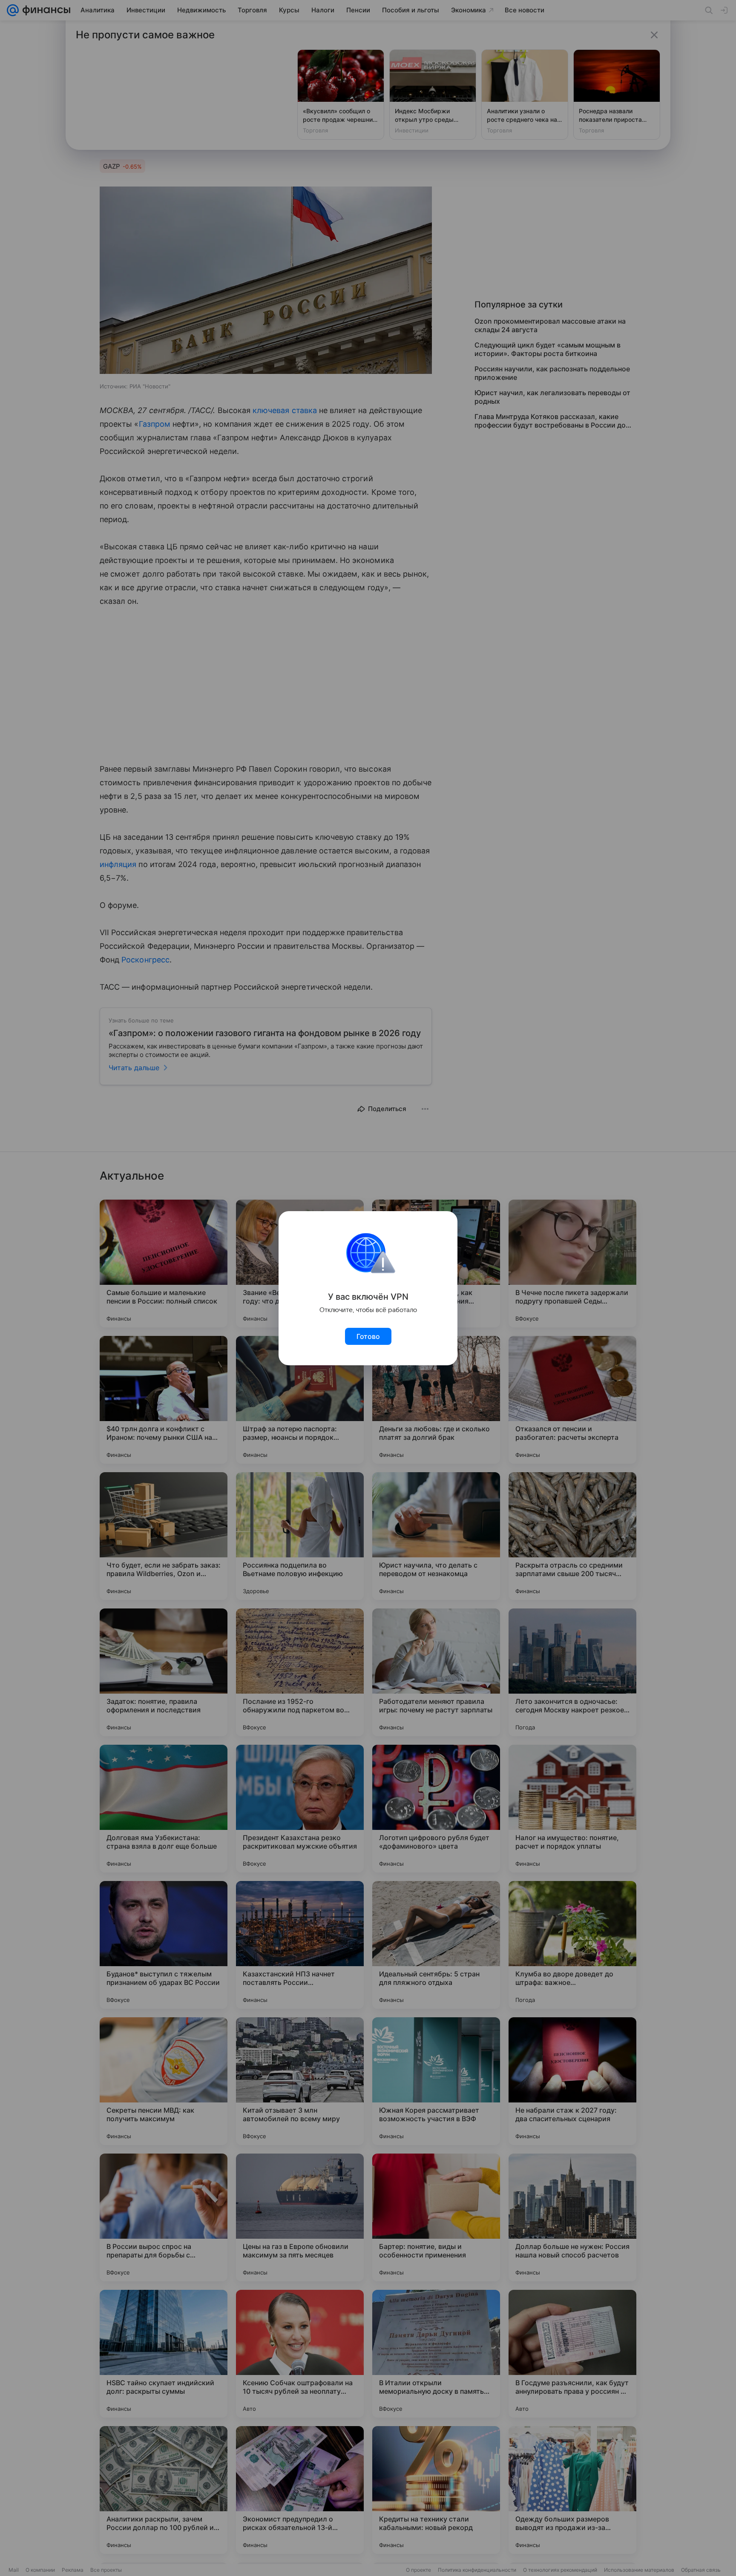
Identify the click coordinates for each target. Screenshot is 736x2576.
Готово (368, 1336)
